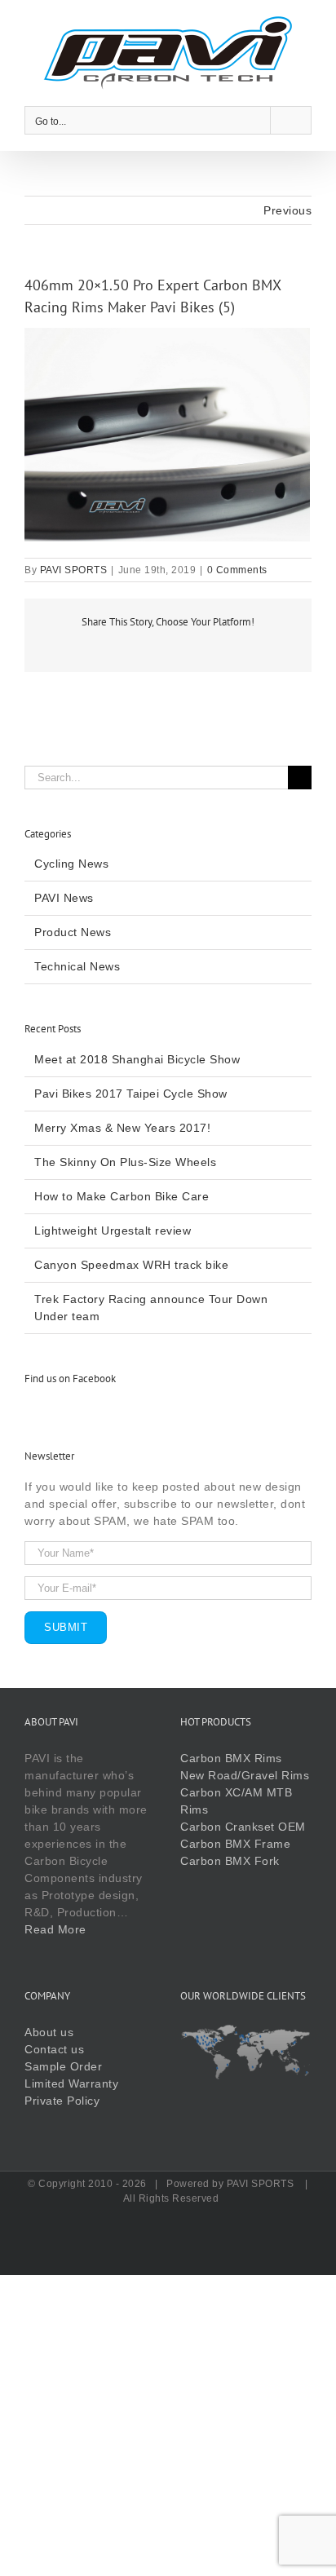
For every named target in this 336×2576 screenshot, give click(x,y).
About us (49, 2032)
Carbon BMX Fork (230, 1861)
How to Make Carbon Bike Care (122, 1196)
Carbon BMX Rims (231, 1758)
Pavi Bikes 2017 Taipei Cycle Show (131, 1094)
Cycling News (71, 864)
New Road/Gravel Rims (245, 1775)
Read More (55, 1929)
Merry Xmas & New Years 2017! (122, 1128)
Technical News (77, 966)
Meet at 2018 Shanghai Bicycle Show (137, 1059)
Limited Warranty (71, 2083)
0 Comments (237, 570)
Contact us (54, 2049)
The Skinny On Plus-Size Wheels (125, 1162)
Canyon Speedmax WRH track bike (131, 1265)
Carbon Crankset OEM (243, 1827)
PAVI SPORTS (74, 570)
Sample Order (63, 2066)
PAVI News (64, 898)
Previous (287, 210)
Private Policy (62, 2101)
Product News (73, 932)
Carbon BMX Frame (235, 1844)
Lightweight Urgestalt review (113, 1231)
